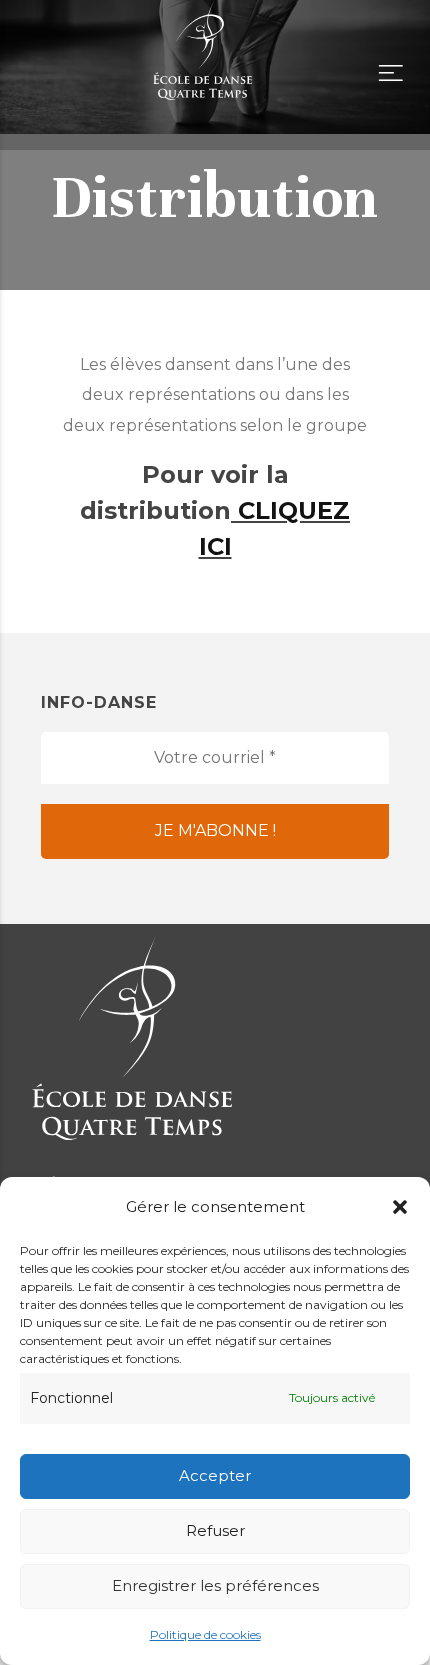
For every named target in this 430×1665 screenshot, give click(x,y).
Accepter (215, 1475)
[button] (400, 1207)
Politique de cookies (205, 1634)
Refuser (215, 1530)
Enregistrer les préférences (215, 1585)
